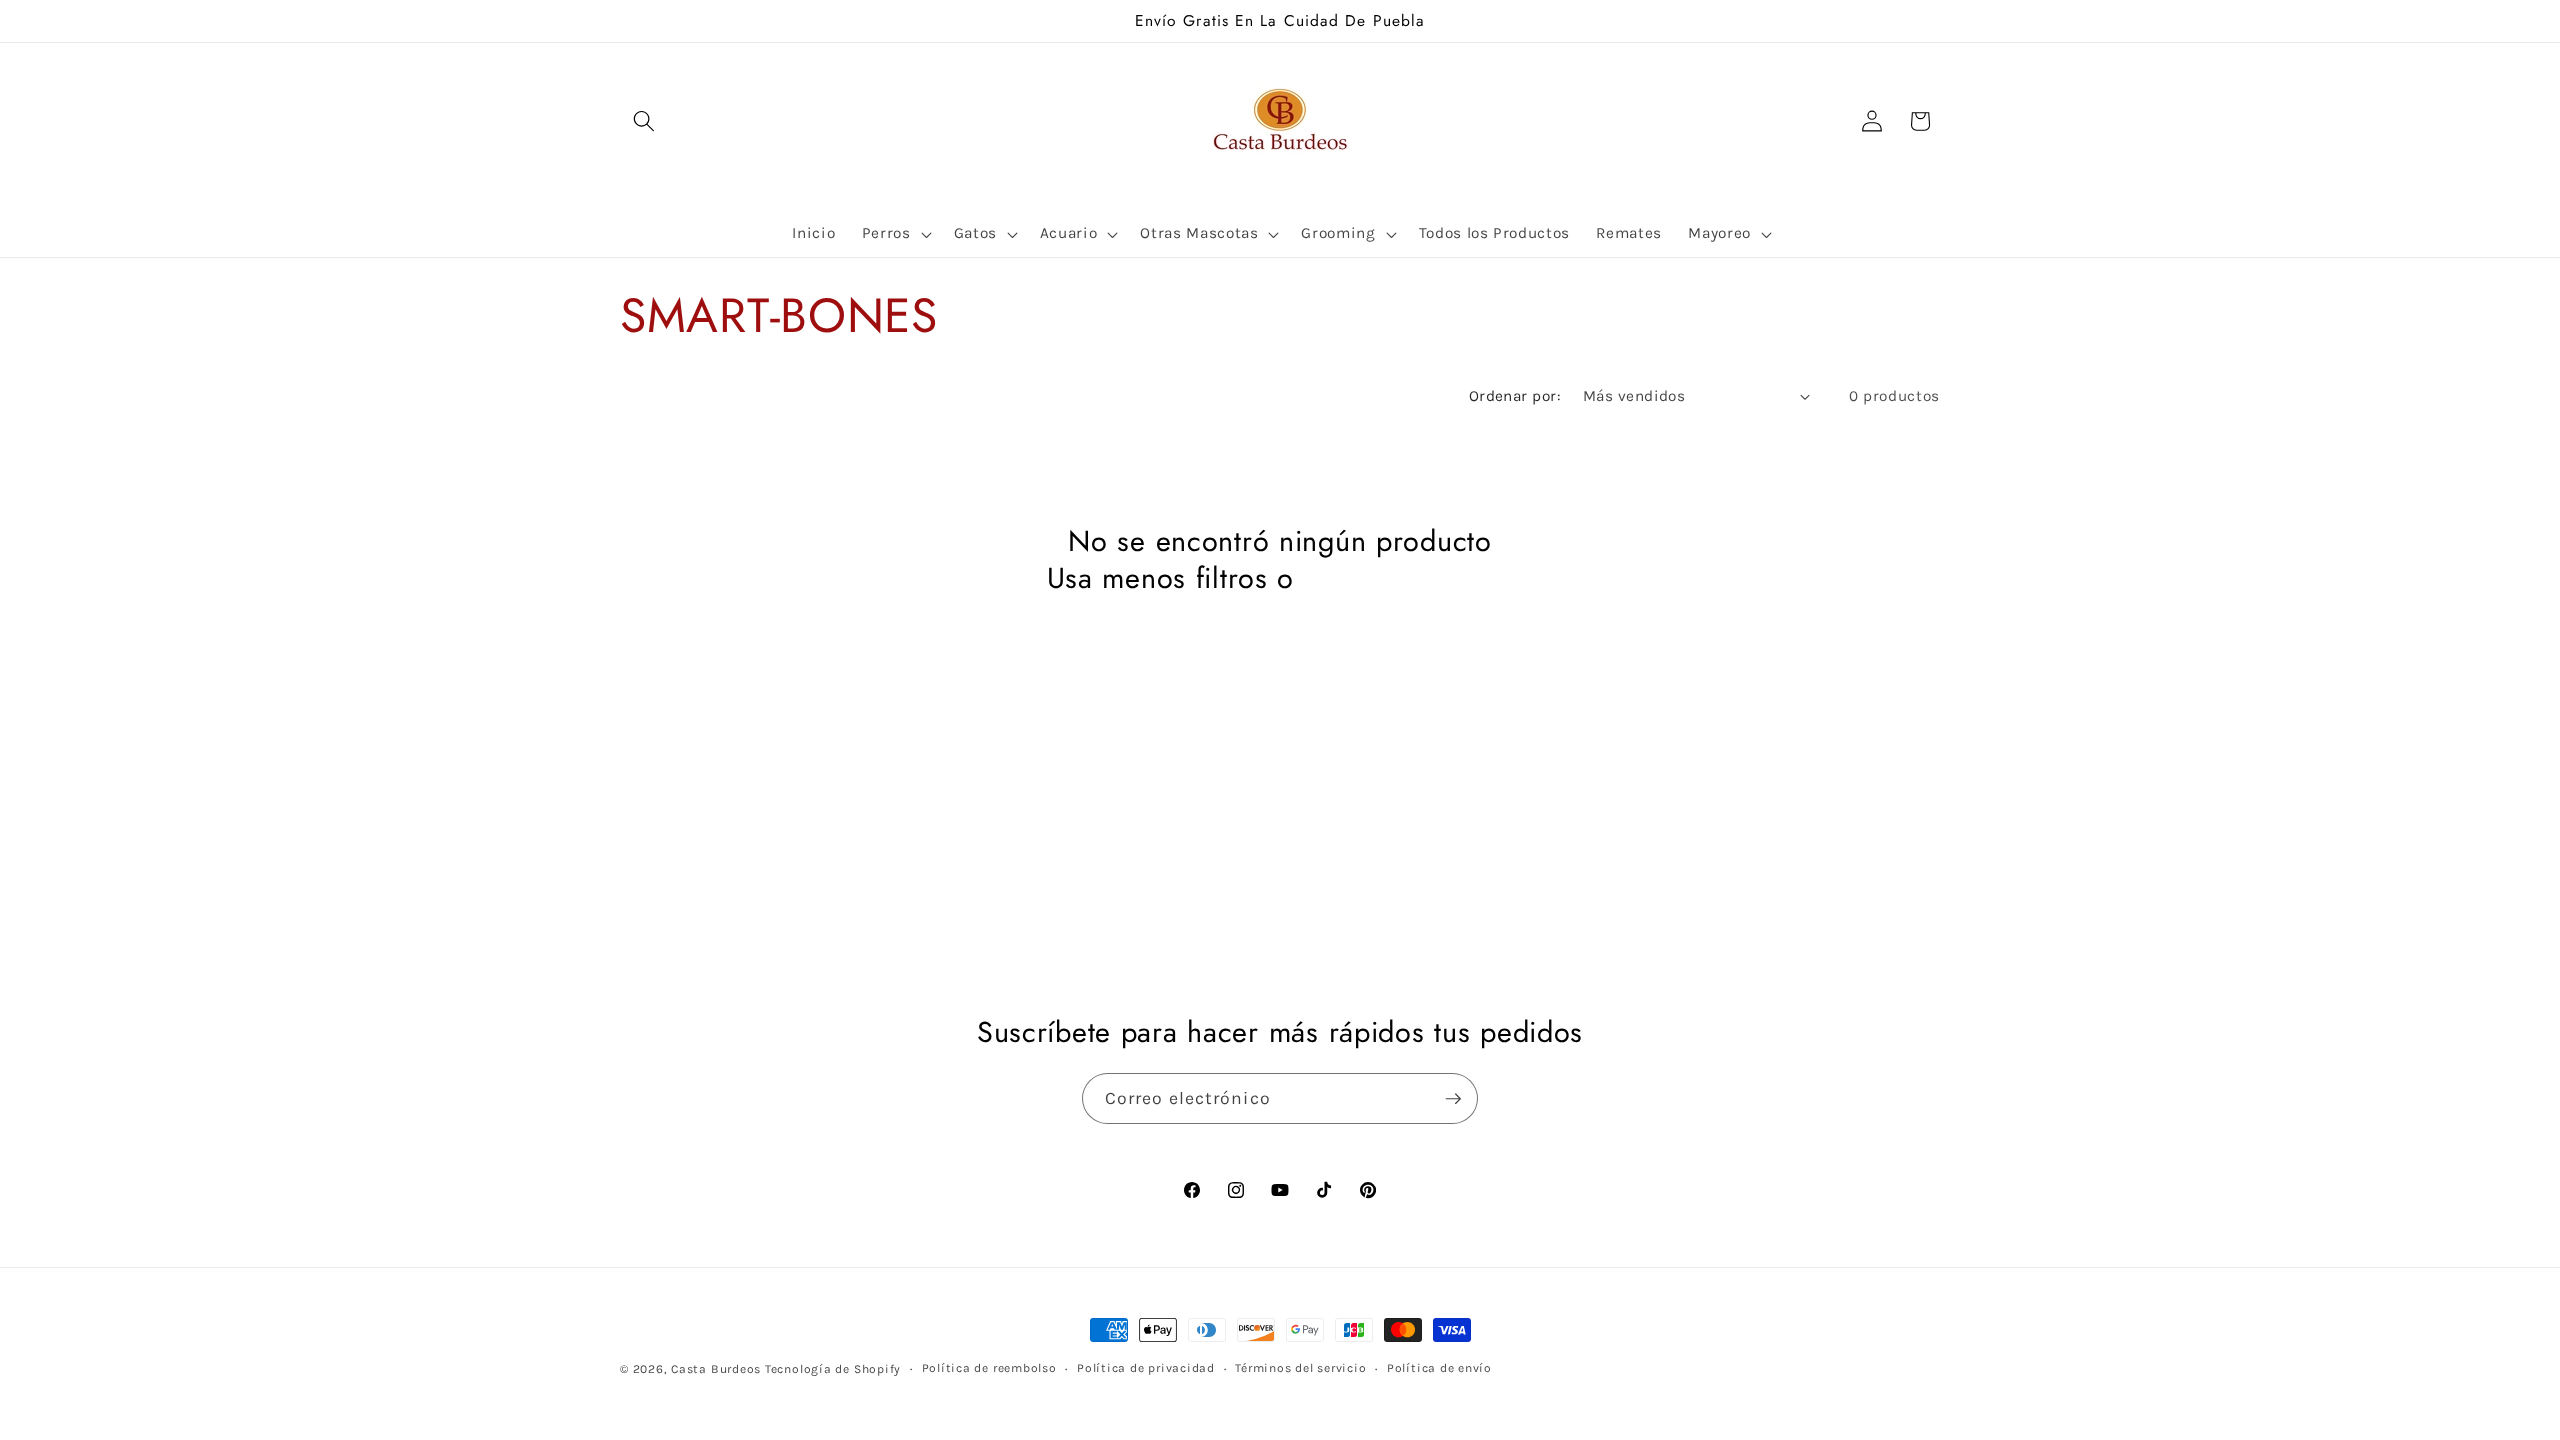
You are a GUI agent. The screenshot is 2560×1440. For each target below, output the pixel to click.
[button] (644, 121)
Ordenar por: (1515, 396)
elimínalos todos (1409, 578)
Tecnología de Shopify (833, 1369)
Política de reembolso (989, 1368)
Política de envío (1439, 1368)
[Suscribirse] (1453, 1099)
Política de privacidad (1146, 1368)
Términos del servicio (1300, 1368)
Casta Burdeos (718, 1369)
